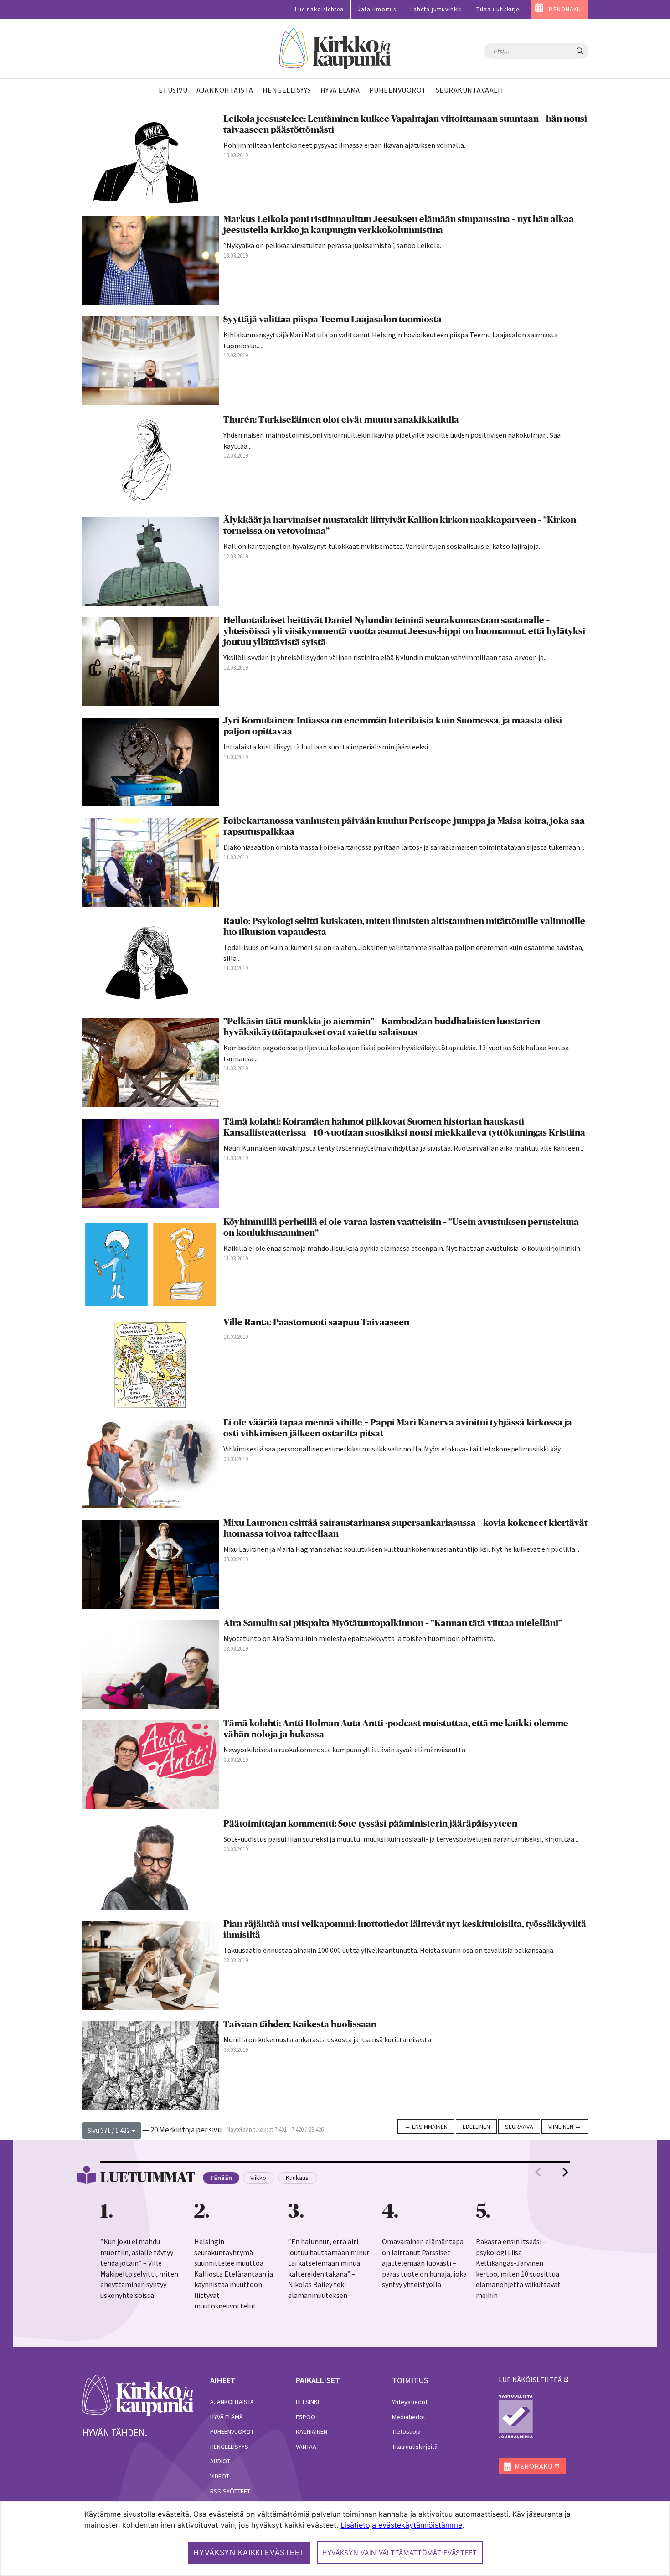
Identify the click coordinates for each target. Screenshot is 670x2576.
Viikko (258, 2178)
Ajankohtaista (232, 2402)
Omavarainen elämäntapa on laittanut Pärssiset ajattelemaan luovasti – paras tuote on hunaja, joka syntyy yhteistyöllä (424, 2263)
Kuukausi (298, 2178)
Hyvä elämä (227, 2417)
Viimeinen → (565, 2127)
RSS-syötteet (230, 2491)
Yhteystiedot (410, 2402)
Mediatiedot (409, 2417)
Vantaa (306, 2447)
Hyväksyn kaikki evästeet (249, 2552)
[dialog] (335, 2538)
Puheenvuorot (232, 2431)
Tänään (221, 2178)
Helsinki (307, 2402)
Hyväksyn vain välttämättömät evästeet (400, 2553)
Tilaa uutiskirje (498, 9)
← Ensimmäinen (426, 2127)
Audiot (220, 2461)
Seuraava (519, 2127)
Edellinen (476, 2127)
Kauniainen (312, 2431)
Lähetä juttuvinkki (436, 9)
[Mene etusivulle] (138, 2395)
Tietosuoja (406, 2431)
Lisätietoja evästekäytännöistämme (401, 2525)
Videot (220, 2476)
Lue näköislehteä (319, 9)
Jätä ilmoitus (377, 9)
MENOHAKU (565, 9)
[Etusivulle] (335, 49)
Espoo (306, 2417)
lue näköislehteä (530, 2380)
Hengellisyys (229, 2447)
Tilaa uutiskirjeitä (415, 2447)
